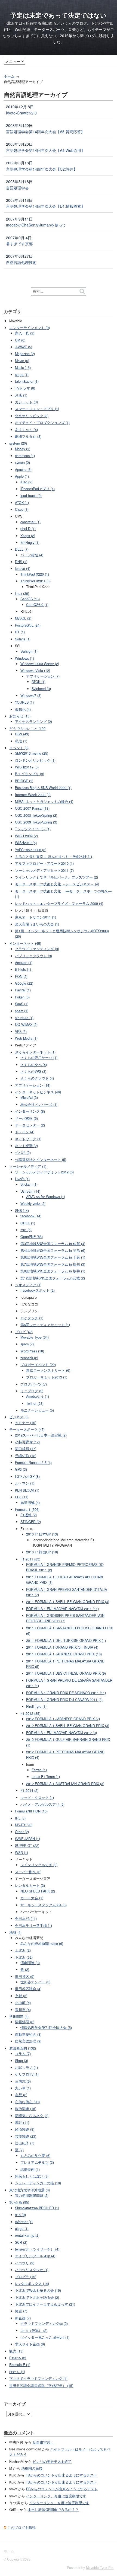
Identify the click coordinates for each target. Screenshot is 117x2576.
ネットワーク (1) (28, 1139)
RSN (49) (22, 734)
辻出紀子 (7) (25, 2143)
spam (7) (27, 1344)
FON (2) (21, 976)
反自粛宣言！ (43, 2442)
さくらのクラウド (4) (37, 1078)
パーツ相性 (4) (32, 555)
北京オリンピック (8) (32, 416)
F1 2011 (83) (30, 1559)
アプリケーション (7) (43, 676)
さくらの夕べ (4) (34, 1065)
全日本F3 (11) (26, 1919)
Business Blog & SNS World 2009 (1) (43, 788)
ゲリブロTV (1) (27, 2074)
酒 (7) (19, 2150)
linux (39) (22, 593)
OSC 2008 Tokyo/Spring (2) (36, 815)
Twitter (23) (35, 1403)
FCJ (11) (22, 1497)
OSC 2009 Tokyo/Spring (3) (36, 822)
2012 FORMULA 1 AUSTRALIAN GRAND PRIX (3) (65, 1784)
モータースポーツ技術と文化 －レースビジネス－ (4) (57, 884)
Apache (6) (23, 470)
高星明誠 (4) (30, 1502)
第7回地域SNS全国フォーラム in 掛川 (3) (53, 1264)
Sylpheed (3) (41, 689)
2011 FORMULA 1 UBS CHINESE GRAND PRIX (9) (66, 1673)
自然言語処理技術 (21, 262)
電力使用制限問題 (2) (32, 2195)
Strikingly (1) (30, 542)
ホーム (9, 76)
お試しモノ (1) (26, 2067)
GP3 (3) (21, 1469)
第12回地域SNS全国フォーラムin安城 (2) (53, 1278)
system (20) (18, 443)
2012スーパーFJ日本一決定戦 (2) (41, 1435)
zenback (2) (29, 1358)
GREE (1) (28, 1223)
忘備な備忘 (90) (27, 2102)
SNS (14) (22, 1211)
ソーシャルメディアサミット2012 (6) (44, 1172)
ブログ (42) (24, 1332)
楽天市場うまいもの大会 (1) (37, 924)
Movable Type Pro (100, 2568)
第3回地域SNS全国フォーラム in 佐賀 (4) (53, 1244)
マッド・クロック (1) (37, 1798)
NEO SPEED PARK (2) (38, 1891)
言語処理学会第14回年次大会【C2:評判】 (42, 169)
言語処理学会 (17, 188)
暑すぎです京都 (19, 244)
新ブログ (88, 36)
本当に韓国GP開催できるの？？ (53, 2510)
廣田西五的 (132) (23, 2048)
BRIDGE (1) (24, 781)
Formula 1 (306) (27, 1509)
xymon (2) (22, 462)
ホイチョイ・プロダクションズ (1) (42, 423)
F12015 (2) (18, 2358)
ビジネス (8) (19, 1417)
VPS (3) (21, 1032)
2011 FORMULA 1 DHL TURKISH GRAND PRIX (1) (66, 1640)
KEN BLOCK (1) (27, 1490)
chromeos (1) (25, 456)
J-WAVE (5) (24, 347)
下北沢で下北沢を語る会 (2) (37, 2297)
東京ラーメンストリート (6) (48, 1370)
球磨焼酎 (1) (30, 2169)
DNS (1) (21, 562)
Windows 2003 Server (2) (40, 664)
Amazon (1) (24, 963)
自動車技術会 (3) (28, 2034)
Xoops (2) (28, 536)
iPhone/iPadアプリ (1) (38, 489)
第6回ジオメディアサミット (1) (45, 1325)
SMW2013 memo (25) (32, 753)
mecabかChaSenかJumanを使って (36, 225)
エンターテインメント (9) (30, 328)
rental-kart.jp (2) (27, 2235)
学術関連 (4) (19, 2016)
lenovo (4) (23, 569)
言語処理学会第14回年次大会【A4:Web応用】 (45, 150)
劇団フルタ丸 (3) (28, 436)
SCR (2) (21, 2242)
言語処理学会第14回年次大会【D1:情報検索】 (45, 206)
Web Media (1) (26, 1038)
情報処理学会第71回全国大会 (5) (46, 2028)
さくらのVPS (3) (33, 1071)
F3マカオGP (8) (27, 1476)
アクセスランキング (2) (33, 722)
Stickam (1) (29, 1184)
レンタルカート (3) (30, 1885)
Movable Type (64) (35, 1337)
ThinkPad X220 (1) (35, 574)
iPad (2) (26, 482)
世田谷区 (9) (25, 1977)
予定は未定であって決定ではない (59, 15)
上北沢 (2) (23, 1950)
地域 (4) (15, 1932)
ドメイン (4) (25, 1132)
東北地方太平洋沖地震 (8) (30, 2190)
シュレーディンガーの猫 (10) (38, 2183)
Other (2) (22, 1832)
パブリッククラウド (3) (33, 956)
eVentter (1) (24, 2222)
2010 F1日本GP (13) (42, 1534)
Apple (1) (22, 476)
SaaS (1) (22, 1004)
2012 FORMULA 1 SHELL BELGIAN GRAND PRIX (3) (68, 1726)
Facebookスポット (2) (38, 1290)
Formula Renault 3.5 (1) (33, 1463)
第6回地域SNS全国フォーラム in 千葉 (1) (53, 1257)
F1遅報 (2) (29, 1515)
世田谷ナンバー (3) (35, 1982)
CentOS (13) (30, 599)
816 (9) (20, 2215)
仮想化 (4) (23, 709)
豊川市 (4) (23, 2010)
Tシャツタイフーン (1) (33, 829)
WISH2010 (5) (26, 843)
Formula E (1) (20, 2365)
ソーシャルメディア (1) (28, 1166)
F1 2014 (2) (29, 1790)
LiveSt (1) (22, 1179)
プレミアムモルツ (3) (37, 2162)
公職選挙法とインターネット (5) (41, 1160)
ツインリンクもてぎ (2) (39, 1865)
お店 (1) (21, 395)
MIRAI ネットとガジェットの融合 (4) (44, 802)
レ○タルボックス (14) (32, 2284)
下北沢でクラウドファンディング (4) (38, 2379)
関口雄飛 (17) (26, 1449)
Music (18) (23, 368)
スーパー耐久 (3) (28, 1872)
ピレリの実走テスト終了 (52, 2462)
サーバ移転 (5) (26, 1118)
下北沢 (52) (24, 1957)
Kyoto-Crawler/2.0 (21, 113)
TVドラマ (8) (25, 388)
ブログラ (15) (26, 2277)
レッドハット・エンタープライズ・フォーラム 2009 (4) (59, 904)
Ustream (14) (30, 1191)
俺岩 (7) (21, 2311)
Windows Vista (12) (35, 671)
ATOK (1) (22, 503)
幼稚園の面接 (32, 2468)
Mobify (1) (23, 449)
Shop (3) (21, 2061)
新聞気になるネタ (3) (32, 2116)
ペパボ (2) (23, 1153)
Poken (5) (22, 997)
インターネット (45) (25, 943)
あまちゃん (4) (26, 430)
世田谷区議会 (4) (28, 1989)
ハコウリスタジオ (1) (32, 2270)
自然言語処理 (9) (28, 2041)
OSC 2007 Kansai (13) (32, 808)
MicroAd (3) (29, 1097)
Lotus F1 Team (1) (46, 1777)
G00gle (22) (24, 983)
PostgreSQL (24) (28, 625)
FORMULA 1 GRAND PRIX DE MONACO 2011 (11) (66, 1693)
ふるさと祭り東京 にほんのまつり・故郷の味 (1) (53, 857)
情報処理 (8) (25, 2022)
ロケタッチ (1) (32, 1318)
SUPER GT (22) (27, 1846)
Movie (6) (22, 361)
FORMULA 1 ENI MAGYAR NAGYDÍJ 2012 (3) (61, 1733)
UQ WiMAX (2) (26, 1024)
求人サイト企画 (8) (30, 2344)
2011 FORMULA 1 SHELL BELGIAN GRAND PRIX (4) (68, 1602)
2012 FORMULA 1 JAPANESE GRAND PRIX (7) (63, 1719)
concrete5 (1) (30, 522)
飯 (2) (25, 1969)
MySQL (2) (23, 618)
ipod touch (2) (31, 496)
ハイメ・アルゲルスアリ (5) (42, 1804)
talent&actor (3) (27, 381)
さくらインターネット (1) (35, 1052)
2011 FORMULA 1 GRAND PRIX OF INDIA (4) (62, 1647)
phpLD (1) (28, 529)
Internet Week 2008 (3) (33, 795)
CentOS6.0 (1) (37, 605)
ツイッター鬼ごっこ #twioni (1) (45, 2337)
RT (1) (20, 632)
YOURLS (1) (24, 702)
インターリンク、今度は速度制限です (56, 2496)
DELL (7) (22, 549)
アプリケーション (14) (33, 1085)
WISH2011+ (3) (27, 767)
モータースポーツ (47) (27, 1429)
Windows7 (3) (31, 695)
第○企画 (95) (19, 2202)
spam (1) (22, 1011)
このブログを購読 (21, 2527)
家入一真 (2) (25, 333)
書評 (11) (22, 2122)
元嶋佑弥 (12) (26, 1456)
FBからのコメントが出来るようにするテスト (61, 2475)
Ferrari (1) (39, 1770)
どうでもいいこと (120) (28, 729)
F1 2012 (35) (30, 1713)
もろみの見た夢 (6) (35, 2156)
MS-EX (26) (24, 1825)
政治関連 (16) (26, 2109)
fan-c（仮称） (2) (34, 2331)
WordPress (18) (32, 1351)
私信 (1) (21, 741)
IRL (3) (20, 1818)
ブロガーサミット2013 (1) (47, 1377)
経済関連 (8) (25, 2129)
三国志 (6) (23, 2081)
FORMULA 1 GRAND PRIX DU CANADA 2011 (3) (64, 1700)
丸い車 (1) (23, 2088)
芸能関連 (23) (26, 2136)
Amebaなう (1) (38, 1396)
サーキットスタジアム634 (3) (44, 1905)
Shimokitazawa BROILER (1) (37, 2208)
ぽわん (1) (17, 2372)
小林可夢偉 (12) (27, 1442)
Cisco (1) (22, 509)
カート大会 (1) (32, 1898)
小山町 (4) (23, 2003)
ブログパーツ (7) (34, 1384)
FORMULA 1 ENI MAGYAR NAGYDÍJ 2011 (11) (62, 1609)
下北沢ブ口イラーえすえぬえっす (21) (45, 2304)
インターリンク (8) (30, 1111)
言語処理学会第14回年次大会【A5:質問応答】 (45, 132)
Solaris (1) (23, 639)
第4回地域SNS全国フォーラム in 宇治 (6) (53, 1250)
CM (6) (20, 340)
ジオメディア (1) (28, 1285)
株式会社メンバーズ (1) (39, 1105)
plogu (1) (22, 2229)
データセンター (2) (30, 1125)
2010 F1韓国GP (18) (42, 1552)
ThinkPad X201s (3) (36, 581)
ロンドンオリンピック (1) (35, 760)
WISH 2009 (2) (26, 836)
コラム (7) (23, 2054)
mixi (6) (26, 1230)
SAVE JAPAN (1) (27, 1839)
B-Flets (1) (23, 969)
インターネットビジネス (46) (38, 1092)
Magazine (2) (25, 354)
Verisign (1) (29, 651)
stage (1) (22, 375)
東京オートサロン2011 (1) (36, 917)
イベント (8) (19, 748)
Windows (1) (24, 658)
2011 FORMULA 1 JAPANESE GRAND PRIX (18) (64, 1654)
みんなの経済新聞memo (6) (42, 1943)
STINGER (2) (31, 1522)
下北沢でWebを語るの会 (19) (38, 2290)
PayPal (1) (23, 990)
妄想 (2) (21, 2095)
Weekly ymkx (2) (33, 1204)
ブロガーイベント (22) (38, 1365)
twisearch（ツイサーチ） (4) (37, 2249)
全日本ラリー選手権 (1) (33, 1926)
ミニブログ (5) (32, 1391)
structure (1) (24, 1018)
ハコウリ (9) (25, 2263)
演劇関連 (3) (30, 1963)
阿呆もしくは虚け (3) (32, 2176)
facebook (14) (31, 1216)
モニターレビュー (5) (37, 1410)
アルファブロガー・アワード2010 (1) (44, 863)
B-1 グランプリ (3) (30, 774)
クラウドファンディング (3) (37, 949)
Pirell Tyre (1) (36, 1706)
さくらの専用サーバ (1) (39, 1058)
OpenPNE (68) (32, 1237)
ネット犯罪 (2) (26, 1146)
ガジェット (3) (26, 402)
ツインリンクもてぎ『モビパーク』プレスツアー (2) (56, 877)
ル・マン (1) (25, 1483)
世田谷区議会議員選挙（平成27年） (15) (41, 2386)
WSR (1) (21, 1853)
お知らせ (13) (20, 716)
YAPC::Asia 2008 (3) (31, 850)
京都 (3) (21, 1996)
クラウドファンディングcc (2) (44, 2323)
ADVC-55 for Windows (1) (46, 1197)
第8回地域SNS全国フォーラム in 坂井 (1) (53, 1271)
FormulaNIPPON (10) (31, 1811)
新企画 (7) (23, 2318)
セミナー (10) (26, 1423)
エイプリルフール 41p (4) (35, 2256)
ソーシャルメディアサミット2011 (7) (44, 870)
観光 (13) (16, 2351)
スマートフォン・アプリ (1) (37, 409)
